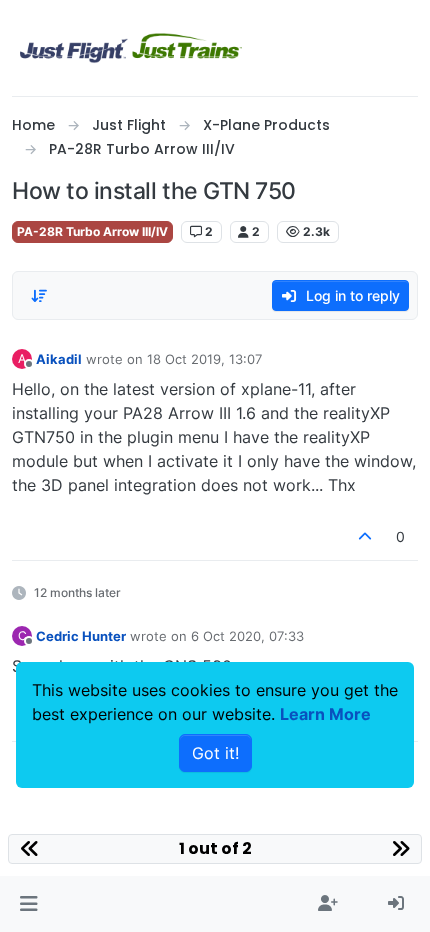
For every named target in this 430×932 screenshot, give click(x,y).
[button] (28, 904)
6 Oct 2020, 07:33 (247, 636)
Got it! (215, 753)
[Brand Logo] (131, 48)
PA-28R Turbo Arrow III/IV (92, 231)
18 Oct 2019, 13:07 (204, 359)
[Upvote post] (366, 536)
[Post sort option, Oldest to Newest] (39, 296)
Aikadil (59, 359)
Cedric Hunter (81, 636)
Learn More (325, 714)
